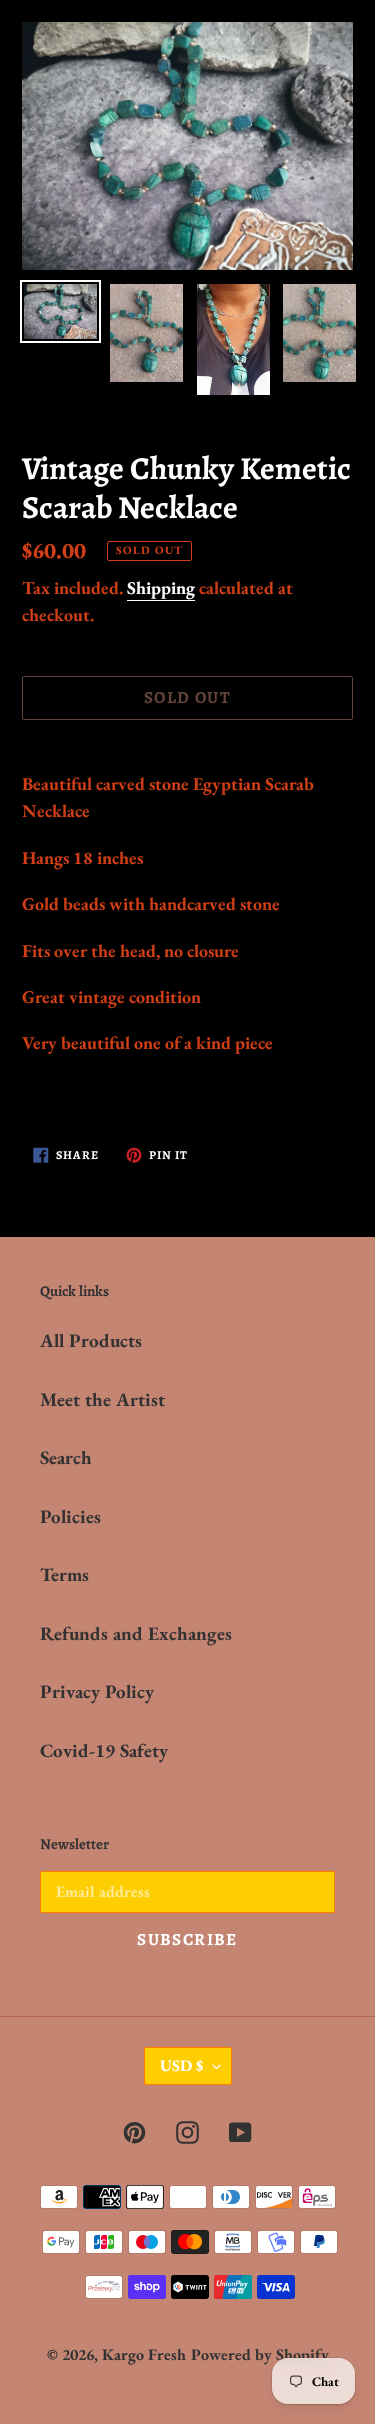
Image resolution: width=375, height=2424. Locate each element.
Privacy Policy (97, 1691)
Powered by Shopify (260, 2354)
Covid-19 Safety (104, 1750)
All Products (91, 1340)
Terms (64, 1574)
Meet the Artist (102, 1399)
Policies (70, 1516)
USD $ (181, 2065)
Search (66, 1457)
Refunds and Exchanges (136, 1633)
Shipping (161, 587)
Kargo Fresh (144, 2354)
